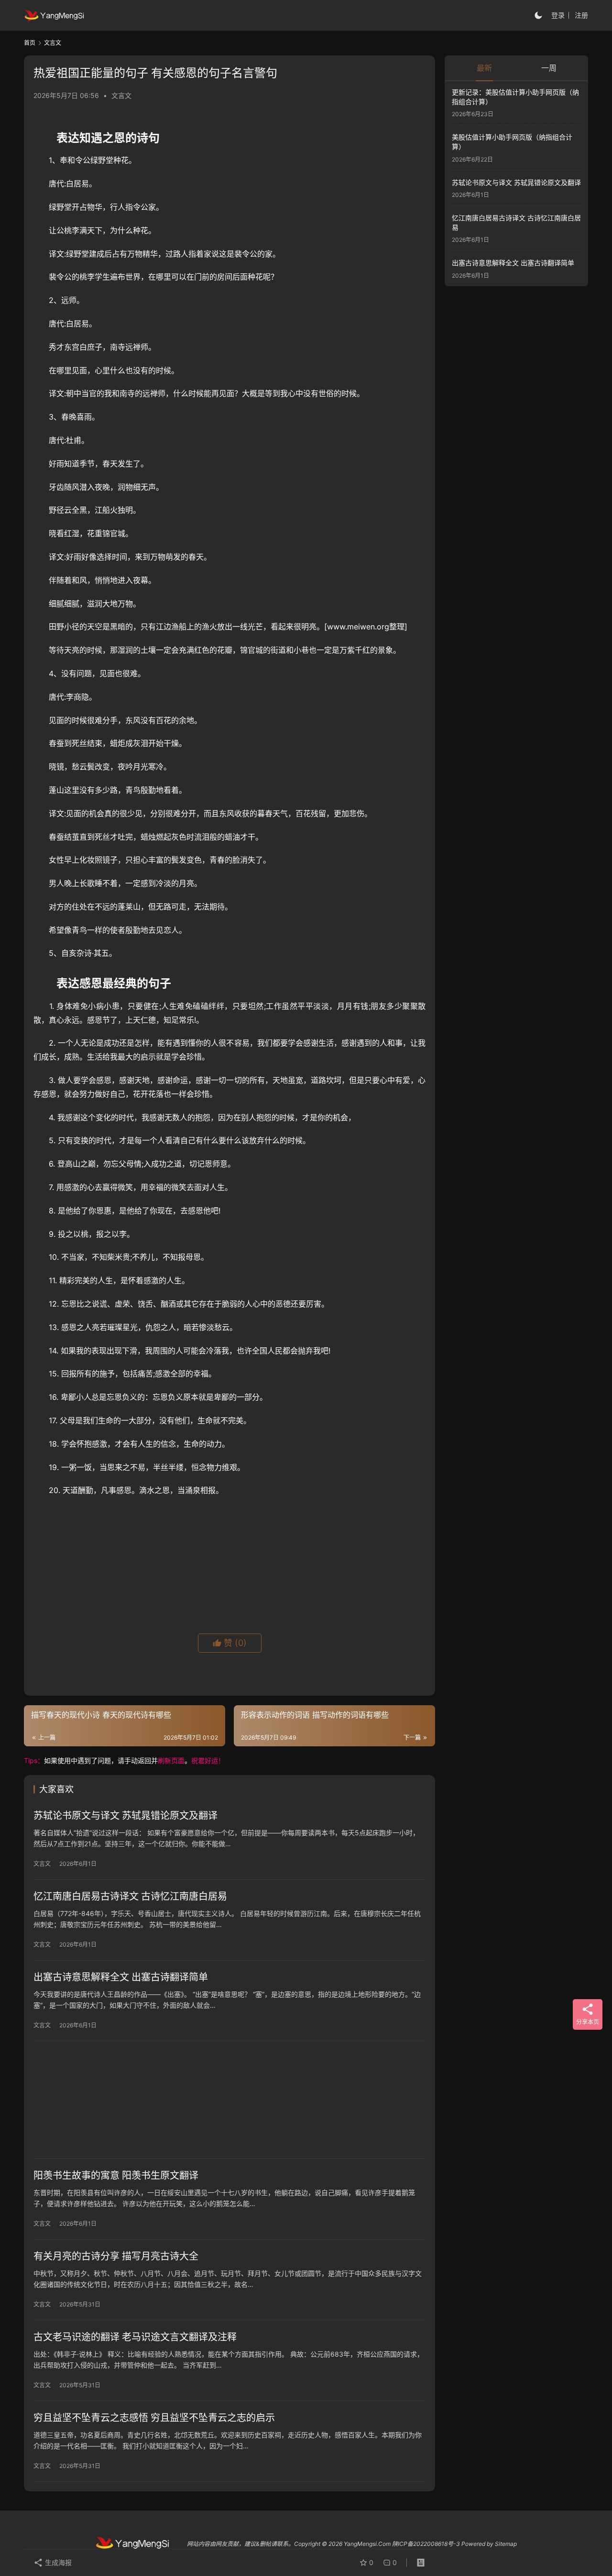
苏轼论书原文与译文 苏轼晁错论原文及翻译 (126, 1816)
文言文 (121, 95)
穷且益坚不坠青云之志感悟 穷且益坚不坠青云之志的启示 (154, 2418)
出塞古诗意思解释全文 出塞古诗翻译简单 (121, 1977)
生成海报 (57, 2562)
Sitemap (506, 2544)
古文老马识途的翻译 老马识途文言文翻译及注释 (135, 2337)
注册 (581, 15)
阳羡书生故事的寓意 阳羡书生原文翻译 (116, 2176)
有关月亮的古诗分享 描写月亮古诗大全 (116, 2256)
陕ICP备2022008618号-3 (426, 2544)
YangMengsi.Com (367, 2544)
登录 (558, 15)
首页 (30, 43)
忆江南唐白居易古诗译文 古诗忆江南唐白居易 (130, 1896)
